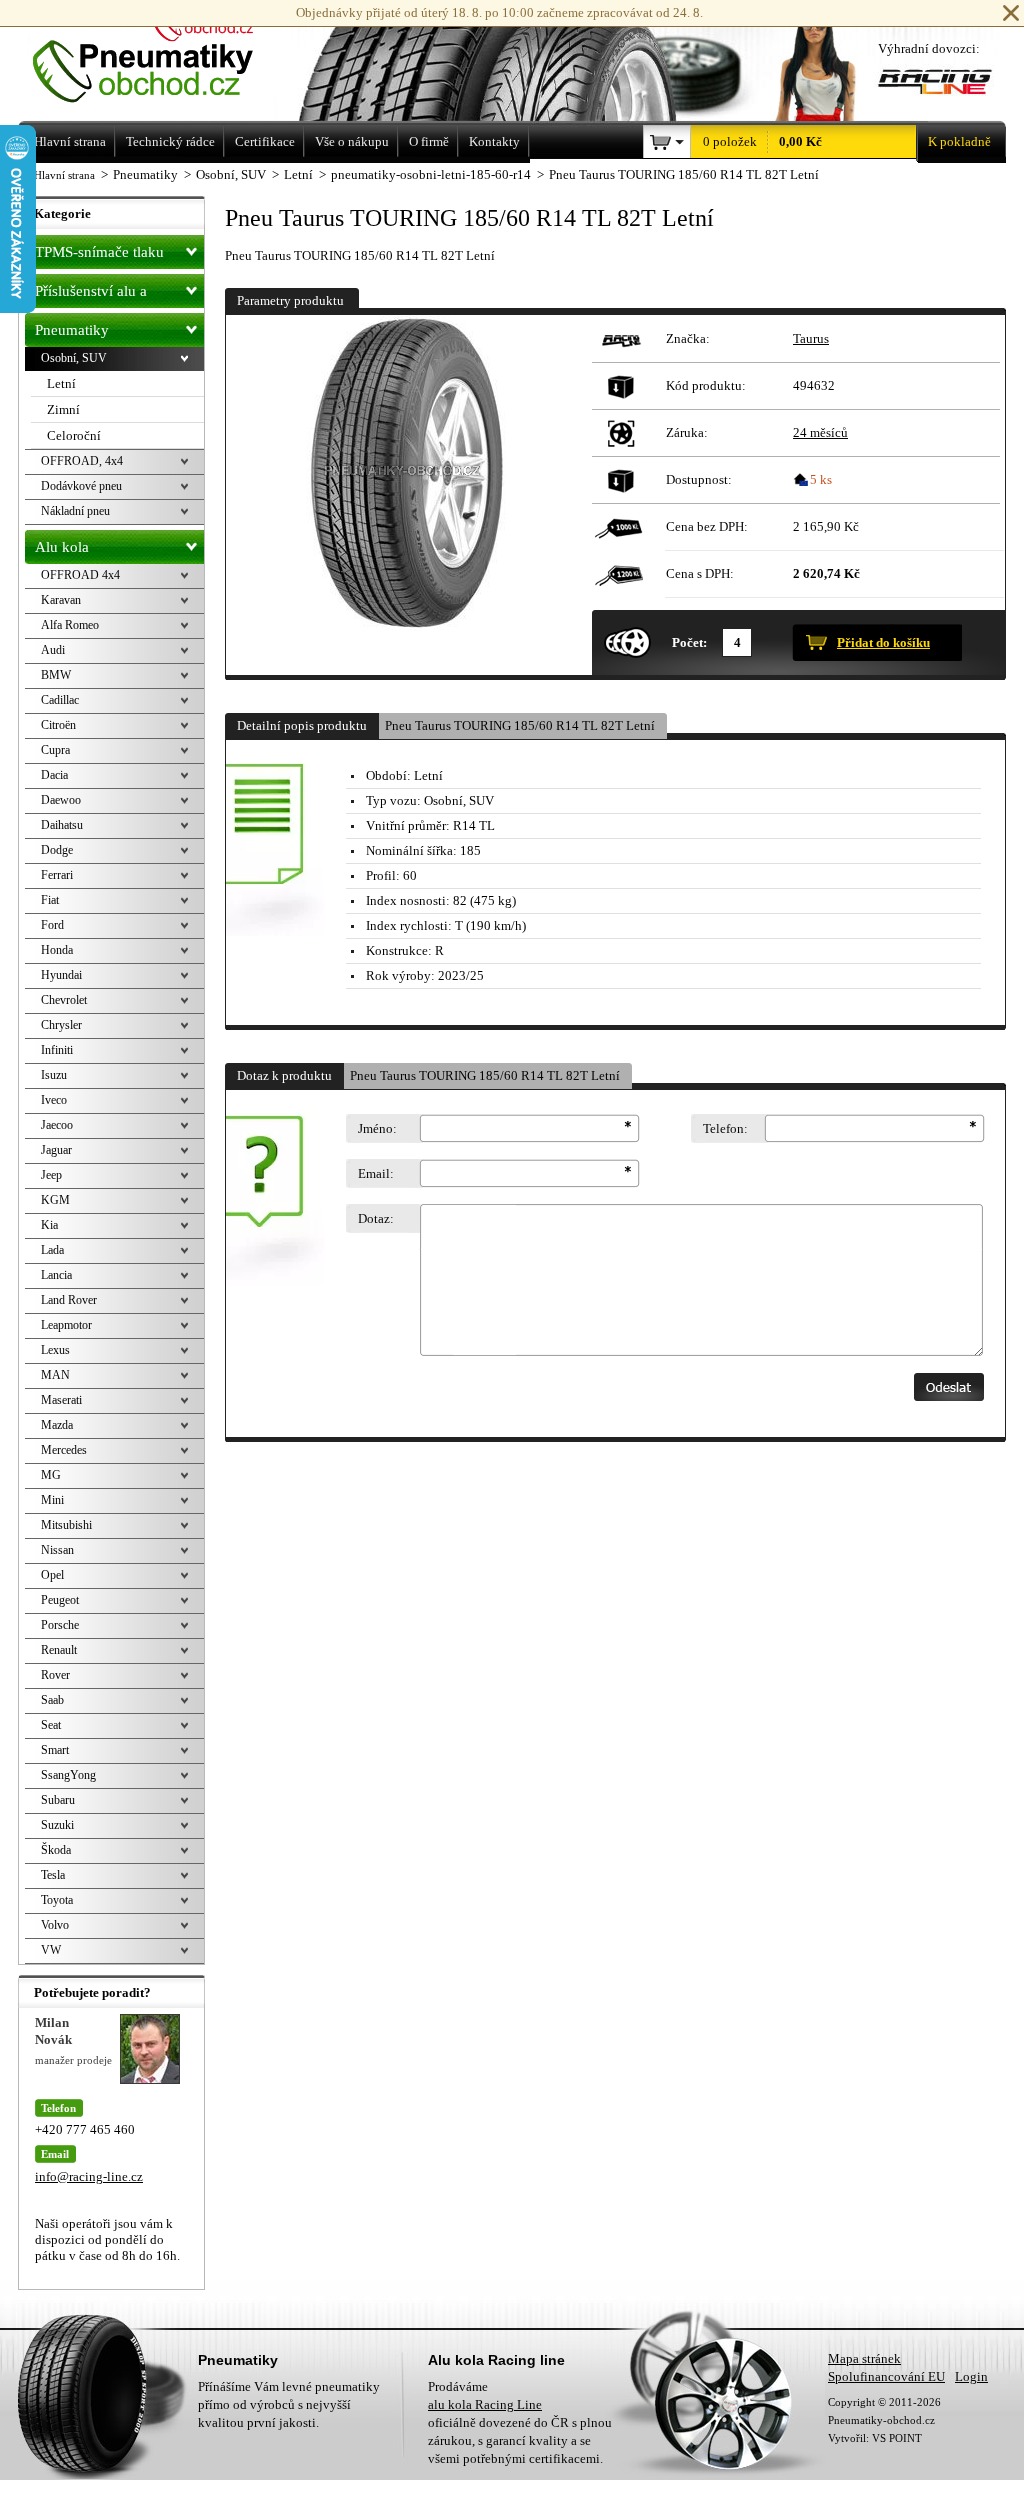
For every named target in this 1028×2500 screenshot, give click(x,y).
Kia (49, 1225)
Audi (53, 650)
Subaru (58, 1800)
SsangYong (68, 1775)
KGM (55, 1200)
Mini (52, 1500)
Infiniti (57, 1050)
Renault (59, 1650)
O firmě (429, 141)
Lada (52, 1250)
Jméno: (377, 1128)
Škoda (56, 1850)
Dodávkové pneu (81, 486)
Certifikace (265, 141)
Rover (55, 1675)
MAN (55, 1375)
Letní (61, 383)
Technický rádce (170, 141)
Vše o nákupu (352, 141)
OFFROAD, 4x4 (82, 461)
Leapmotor (66, 1325)
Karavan (61, 600)
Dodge (57, 850)
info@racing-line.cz (89, 2176)
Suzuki (57, 1825)
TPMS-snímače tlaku (99, 252)
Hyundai (61, 975)
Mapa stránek (864, 2358)
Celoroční (74, 435)
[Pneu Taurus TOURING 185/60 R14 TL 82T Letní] (406, 495)
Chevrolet (64, 1000)
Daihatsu (62, 825)
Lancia (56, 1275)
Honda (57, 950)
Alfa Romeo (70, 625)
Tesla (53, 1875)
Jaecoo (57, 1125)
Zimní (63, 409)
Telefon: (725, 1128)
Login (971, 2376)
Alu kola (62, 547)
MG (51, 1475)
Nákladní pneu (75, 511)
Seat (51, 1725)
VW (51, 1950)
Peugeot (60, 1600)
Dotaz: (376, 1218)
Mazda (57, 1425)
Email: (376, 1173)
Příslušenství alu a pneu (91, 295)
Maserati (61, 1400)
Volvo (55, 1925)
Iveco (54, 1100)
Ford (52, 925)
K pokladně (959, 141)
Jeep (51, 1175)
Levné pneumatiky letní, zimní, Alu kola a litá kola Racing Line (170, 57)
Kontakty (494, 141)
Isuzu (54, 1075)
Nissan (57, 1550)
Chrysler (61, 1025)
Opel (52, 1575)
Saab (52, 1700)
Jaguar (56, 1150)
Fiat (50, 900)
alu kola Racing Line (485, 2404)
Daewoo (61, 800)
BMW (56, 675)
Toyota (57, 1900)
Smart (55, 1750)
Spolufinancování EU (886, 2376)
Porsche (60, 1625)
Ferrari (57, 875)
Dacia (54, 775)
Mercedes (64, 1450)
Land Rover (69, 1300)
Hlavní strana (64, 175)
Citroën (58, 725)
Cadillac (60, 700)
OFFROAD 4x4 (80, 575)
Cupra (55, 750)
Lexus (55, 1350)
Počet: (689, 642)
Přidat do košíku (883, 642)
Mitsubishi (66, 1525)
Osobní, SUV (74, 358)
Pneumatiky (72, 330)
